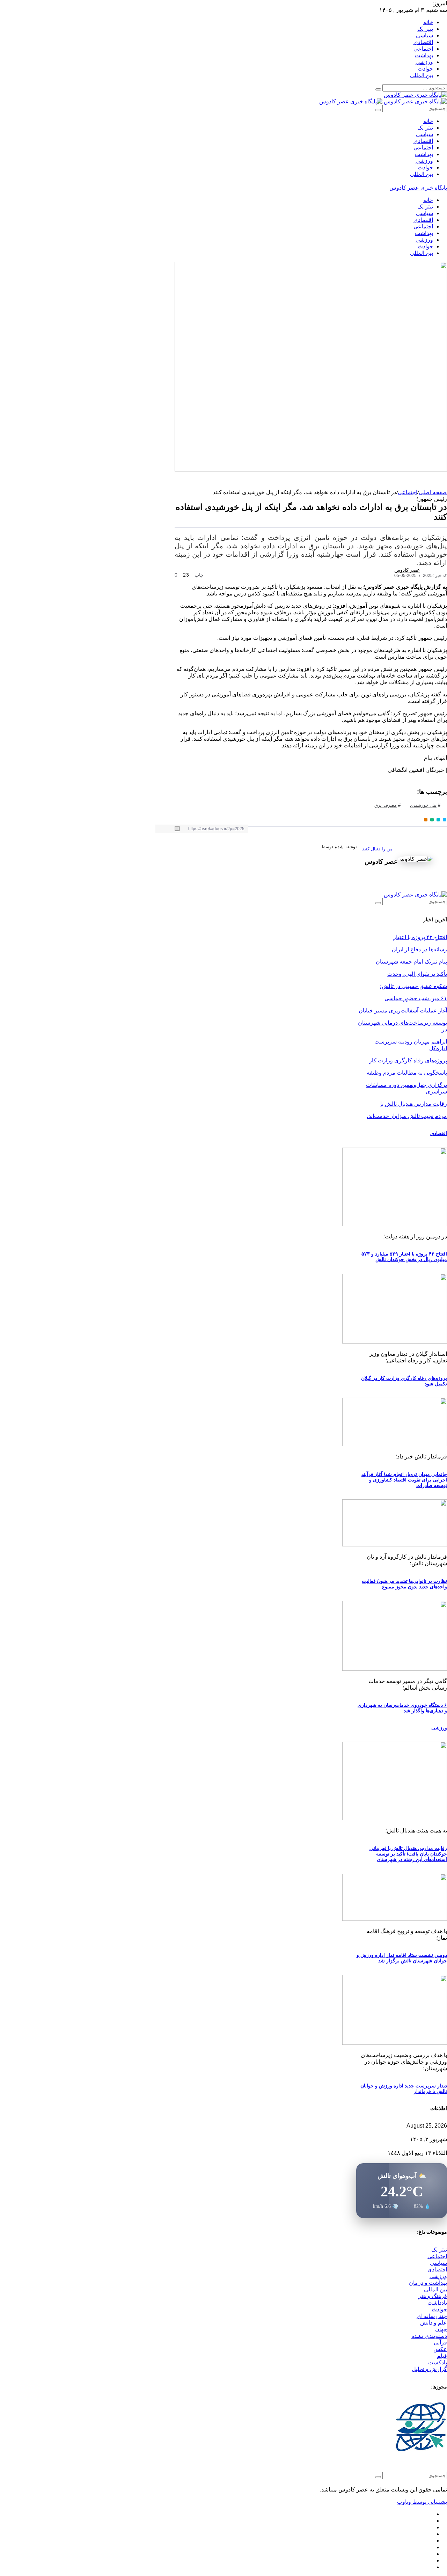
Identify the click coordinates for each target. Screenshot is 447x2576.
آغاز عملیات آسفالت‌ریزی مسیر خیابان (403, 1011)
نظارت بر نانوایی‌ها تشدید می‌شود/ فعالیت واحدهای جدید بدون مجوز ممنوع (404, 1584)
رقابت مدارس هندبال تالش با (414, 1104)
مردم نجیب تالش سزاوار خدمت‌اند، (407, 1116)
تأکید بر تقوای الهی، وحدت (417, 974)
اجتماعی (408, 492)
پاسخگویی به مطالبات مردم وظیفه (407, 1073)
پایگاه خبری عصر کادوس (418, 188)
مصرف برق (386, 805)
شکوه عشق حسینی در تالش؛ (413, 986)
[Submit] (378, 89)
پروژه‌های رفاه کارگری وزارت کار (408, 1060)
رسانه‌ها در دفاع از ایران (419, 949)
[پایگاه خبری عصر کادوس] (415, 95)
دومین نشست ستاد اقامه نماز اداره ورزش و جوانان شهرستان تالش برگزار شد (402, 1958)
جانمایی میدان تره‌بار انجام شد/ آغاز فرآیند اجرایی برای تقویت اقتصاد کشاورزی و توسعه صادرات (404, 1480)
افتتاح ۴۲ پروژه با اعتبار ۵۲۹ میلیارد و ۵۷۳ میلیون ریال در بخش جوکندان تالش (404, 1257)
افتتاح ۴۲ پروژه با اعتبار (420, 937)
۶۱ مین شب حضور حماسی (416, 998)
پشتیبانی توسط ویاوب (422, 2502)
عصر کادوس (407, 570)
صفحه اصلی (433, 492)
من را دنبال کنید (377, 849)
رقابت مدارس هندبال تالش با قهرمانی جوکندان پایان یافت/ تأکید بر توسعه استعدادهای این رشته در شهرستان (408, 1854)
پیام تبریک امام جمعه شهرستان (411, 962)
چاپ (200, 575)
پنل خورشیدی (423, 805)
